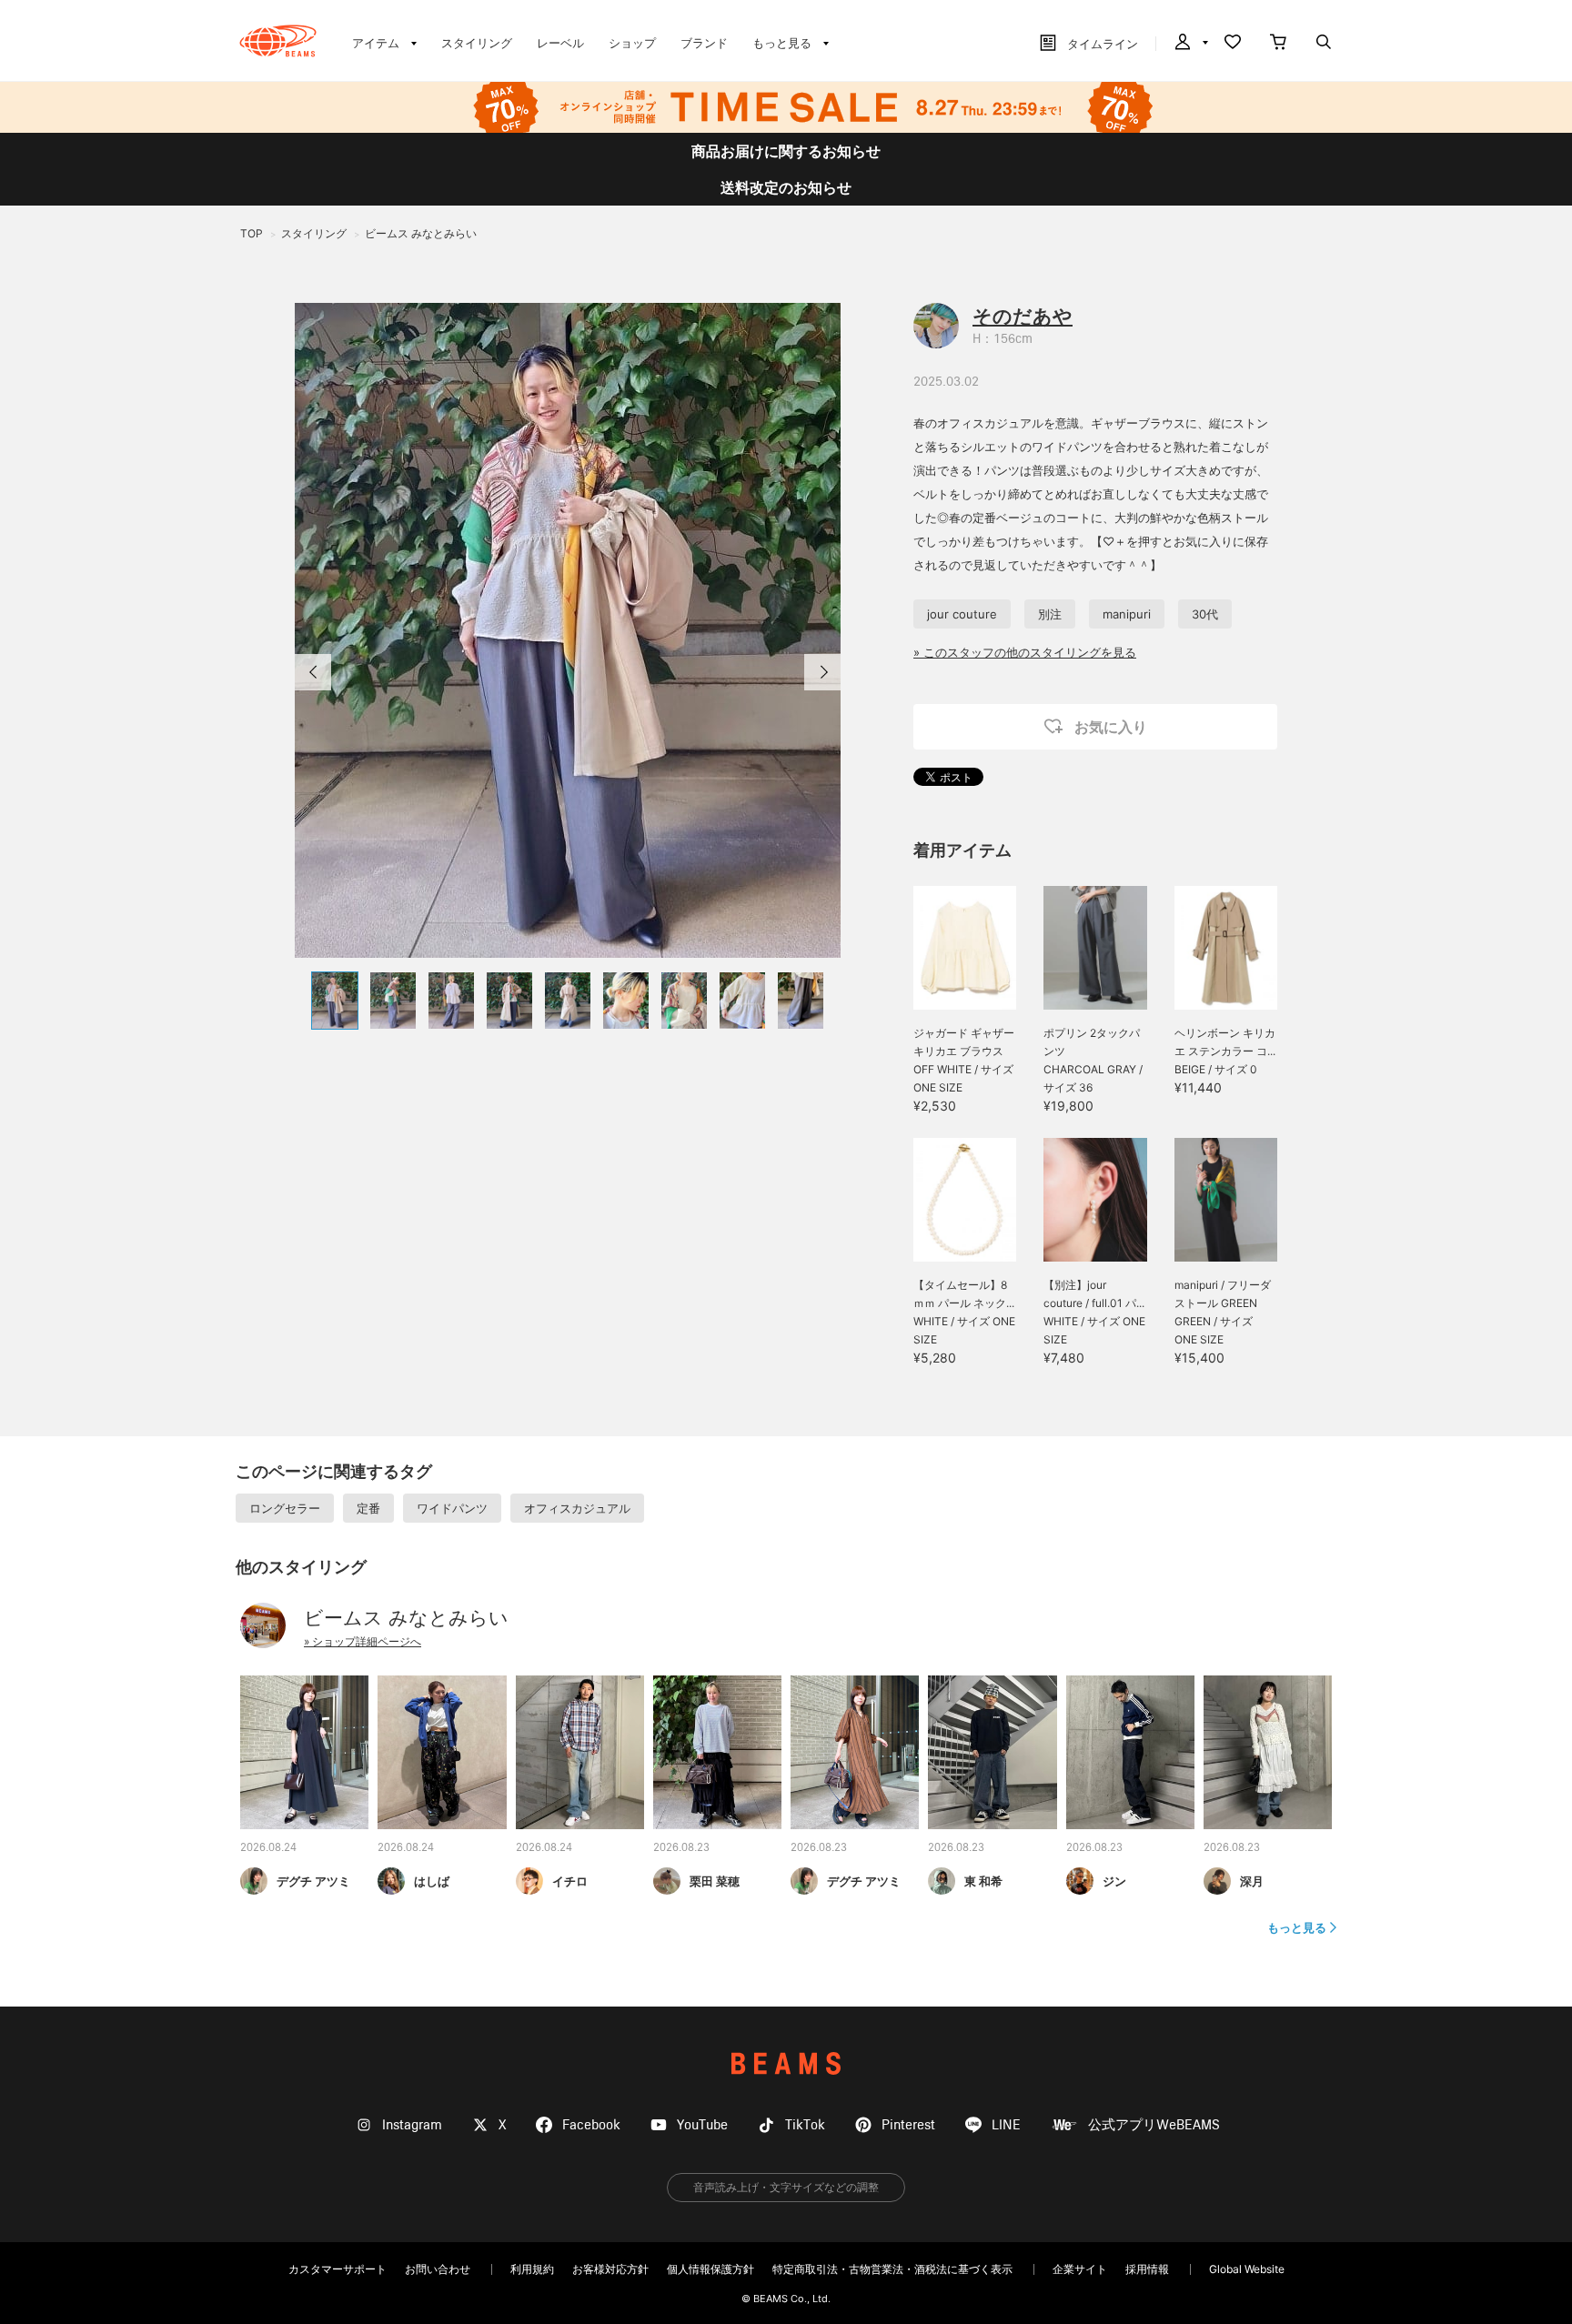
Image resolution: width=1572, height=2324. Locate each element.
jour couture (962, 614)
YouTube (702, 2125)
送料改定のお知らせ (786, 187)
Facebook (591, 2125)
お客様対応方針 (610, 2269)
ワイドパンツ (452, 1508)
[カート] (1278, 44)
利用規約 (532, 2269)
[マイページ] (1190, 44)
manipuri (1127, 614)
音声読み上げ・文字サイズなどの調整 (786, 2187)
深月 (1252, 1881)
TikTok (805, 2125)
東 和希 (983, 1881)
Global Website (1247, 2269)
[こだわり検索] (1324, 44)
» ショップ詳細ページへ (363, 1641)
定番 (368, 1508)
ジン (1114, 1881)
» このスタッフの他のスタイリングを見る (1025, 652)
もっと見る (1297, 1927)
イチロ (570, 1881)
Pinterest (908, 2125)
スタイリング (477, 43)
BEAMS (786, 2063)
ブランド (704, 43)
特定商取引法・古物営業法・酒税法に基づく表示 (892, 2269)
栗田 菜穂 (715, 1881)
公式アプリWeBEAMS (1154, 2125)
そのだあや (1023, 316)
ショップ (632, 43)
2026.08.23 (681, 1848)
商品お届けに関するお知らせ (786, 151)
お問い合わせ (438, 2269)
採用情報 (1147, 2269)
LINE (1006, 2125)
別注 (1050, 614)
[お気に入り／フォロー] (1233, 44)
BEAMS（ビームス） (278, 41)
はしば (432, 1881)
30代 (1205, 614)
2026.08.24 (268, 1848)
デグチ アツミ (313, 1881)
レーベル (560, 43)
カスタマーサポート (338, 2269)
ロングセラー (285, 1508)
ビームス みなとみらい (406, 1618)
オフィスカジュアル (577, 1508)
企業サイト (1080, 2269)
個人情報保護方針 (710, 2269)
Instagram (412, 2125)
